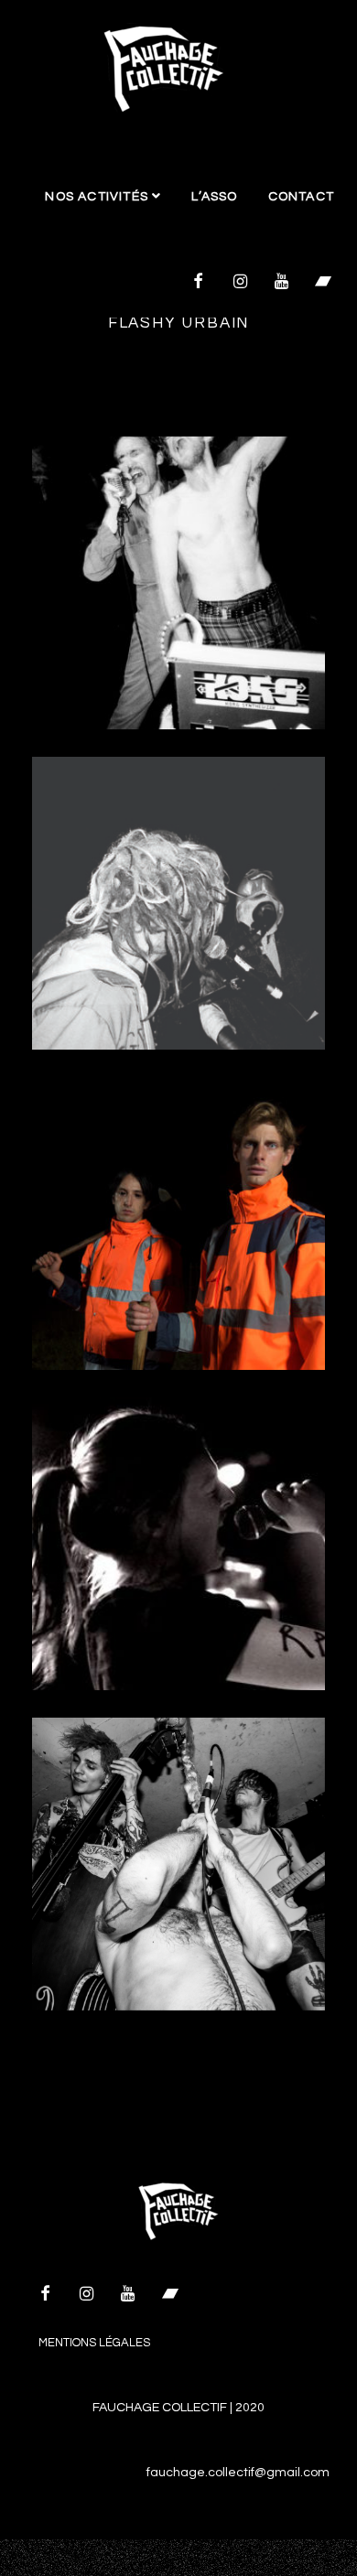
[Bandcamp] (323, 283)
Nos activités (98, 197)
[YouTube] (282, 283)
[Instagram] (240, 283)
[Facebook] (199, 283)
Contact (301, 197)
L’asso (214, 197)
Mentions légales (94, 2343)
